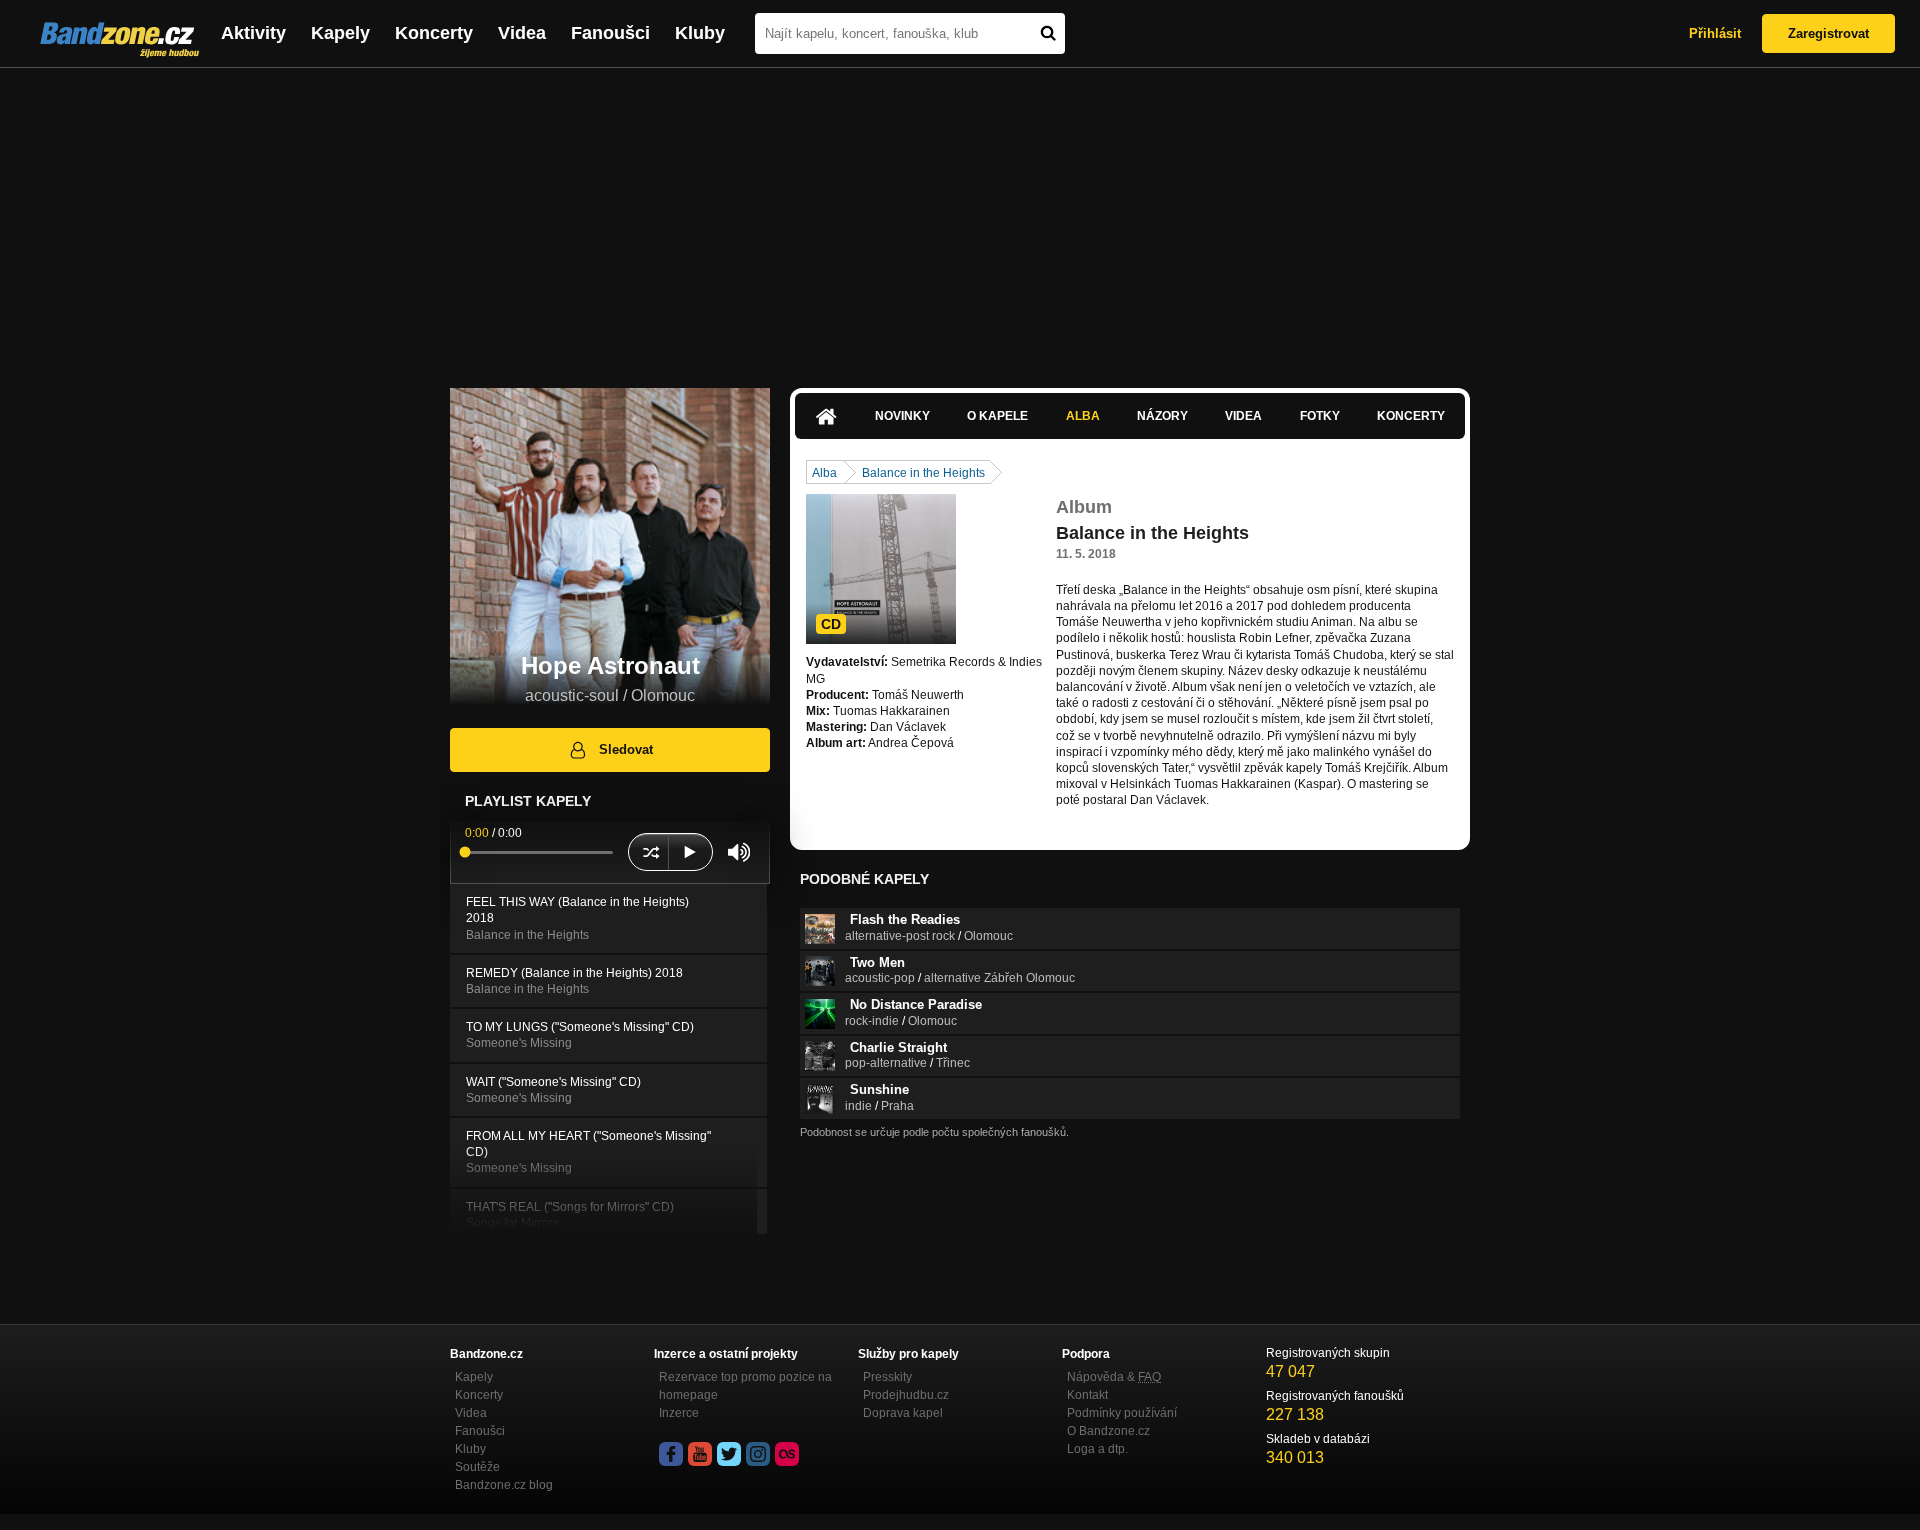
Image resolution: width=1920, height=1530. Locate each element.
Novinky (902, 416)
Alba (1083, 416)
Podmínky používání (1122, 1413)
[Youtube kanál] (700, 1454)
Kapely (340, 33)
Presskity (887, 1377)
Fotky (1320, 416)
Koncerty (434, 33)
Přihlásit (1715, 33)
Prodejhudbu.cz (906, 1395)
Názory (1162, 416)
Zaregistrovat (1828, 33)
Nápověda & (1114, 1377)
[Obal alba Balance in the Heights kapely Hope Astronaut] (881, 569)
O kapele (997, 416)
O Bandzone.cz (1108, 1431)
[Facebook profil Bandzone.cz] (671, 1454)
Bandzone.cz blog (504, 1485)
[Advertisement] (960, 218)
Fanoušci (610, 33)
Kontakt (1087, 1395)
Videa (522, 33)
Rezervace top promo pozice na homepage (745, 1386)
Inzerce (679, 1413)
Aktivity (253, 33)
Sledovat (626, 749)
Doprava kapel (903, 1413)
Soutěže (477, 1467)
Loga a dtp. (1097, 1449)
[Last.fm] (787, 1454)
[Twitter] (729, 1454)
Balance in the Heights (923, 473)
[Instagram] (758, 1454)
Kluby (700, 33)
